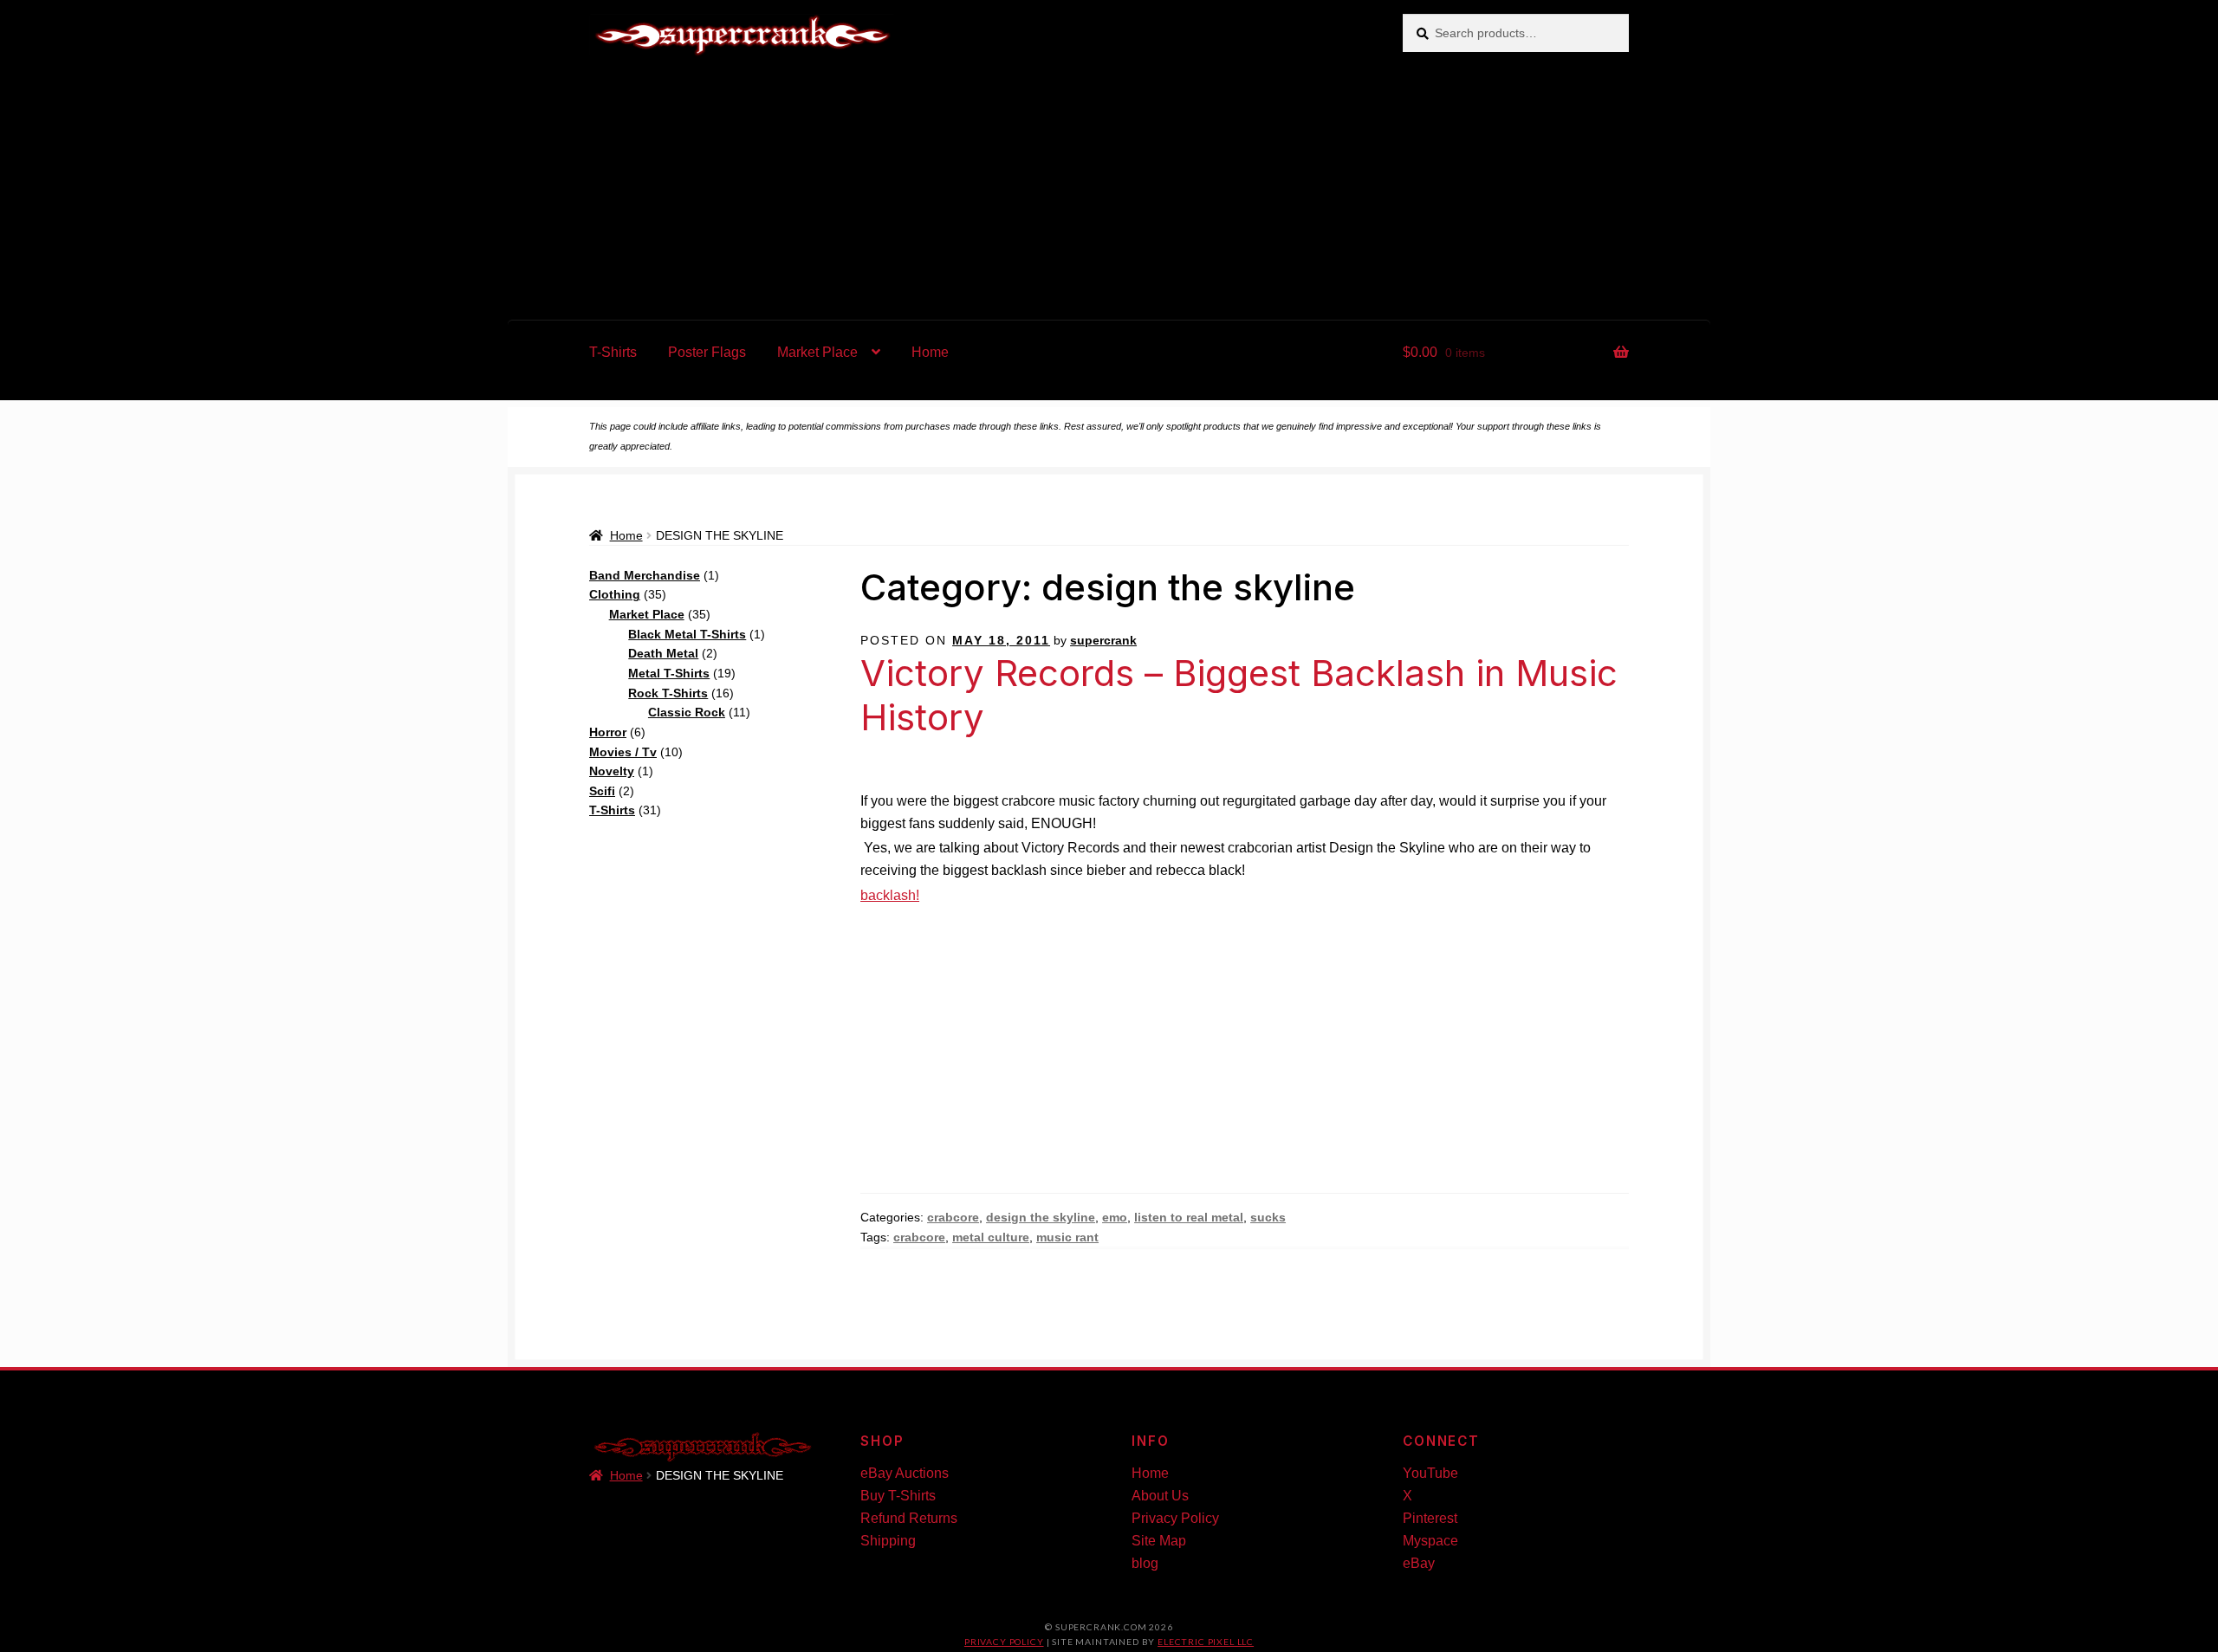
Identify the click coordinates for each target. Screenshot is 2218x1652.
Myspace (1430, 1541)
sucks (1268, 1217)
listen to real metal (1189, 1217)
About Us (1160, 1496)
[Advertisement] (1109, 190)
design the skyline (1041, 1217)
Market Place (817, 352)
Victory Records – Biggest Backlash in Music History (1239, 695)
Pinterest (1430, 1518)
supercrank (1103, 640)
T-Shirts (613, 352)
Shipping (888, 1541)
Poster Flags (707, 352)
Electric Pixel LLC (1206, 1642)
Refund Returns (909, 1518)
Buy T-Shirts (898, 1496)
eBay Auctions (905, 1473)
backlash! (890, 895)
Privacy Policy (1175, 1518)
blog (1145, 1563)
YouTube (1430, 1473)
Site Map (1159, 1541)
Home (930, 352)
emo (1115, 1217)
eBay (1419, 1563)
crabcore (953, 1217)
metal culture (991, 1237)
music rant (1067, 1237)
